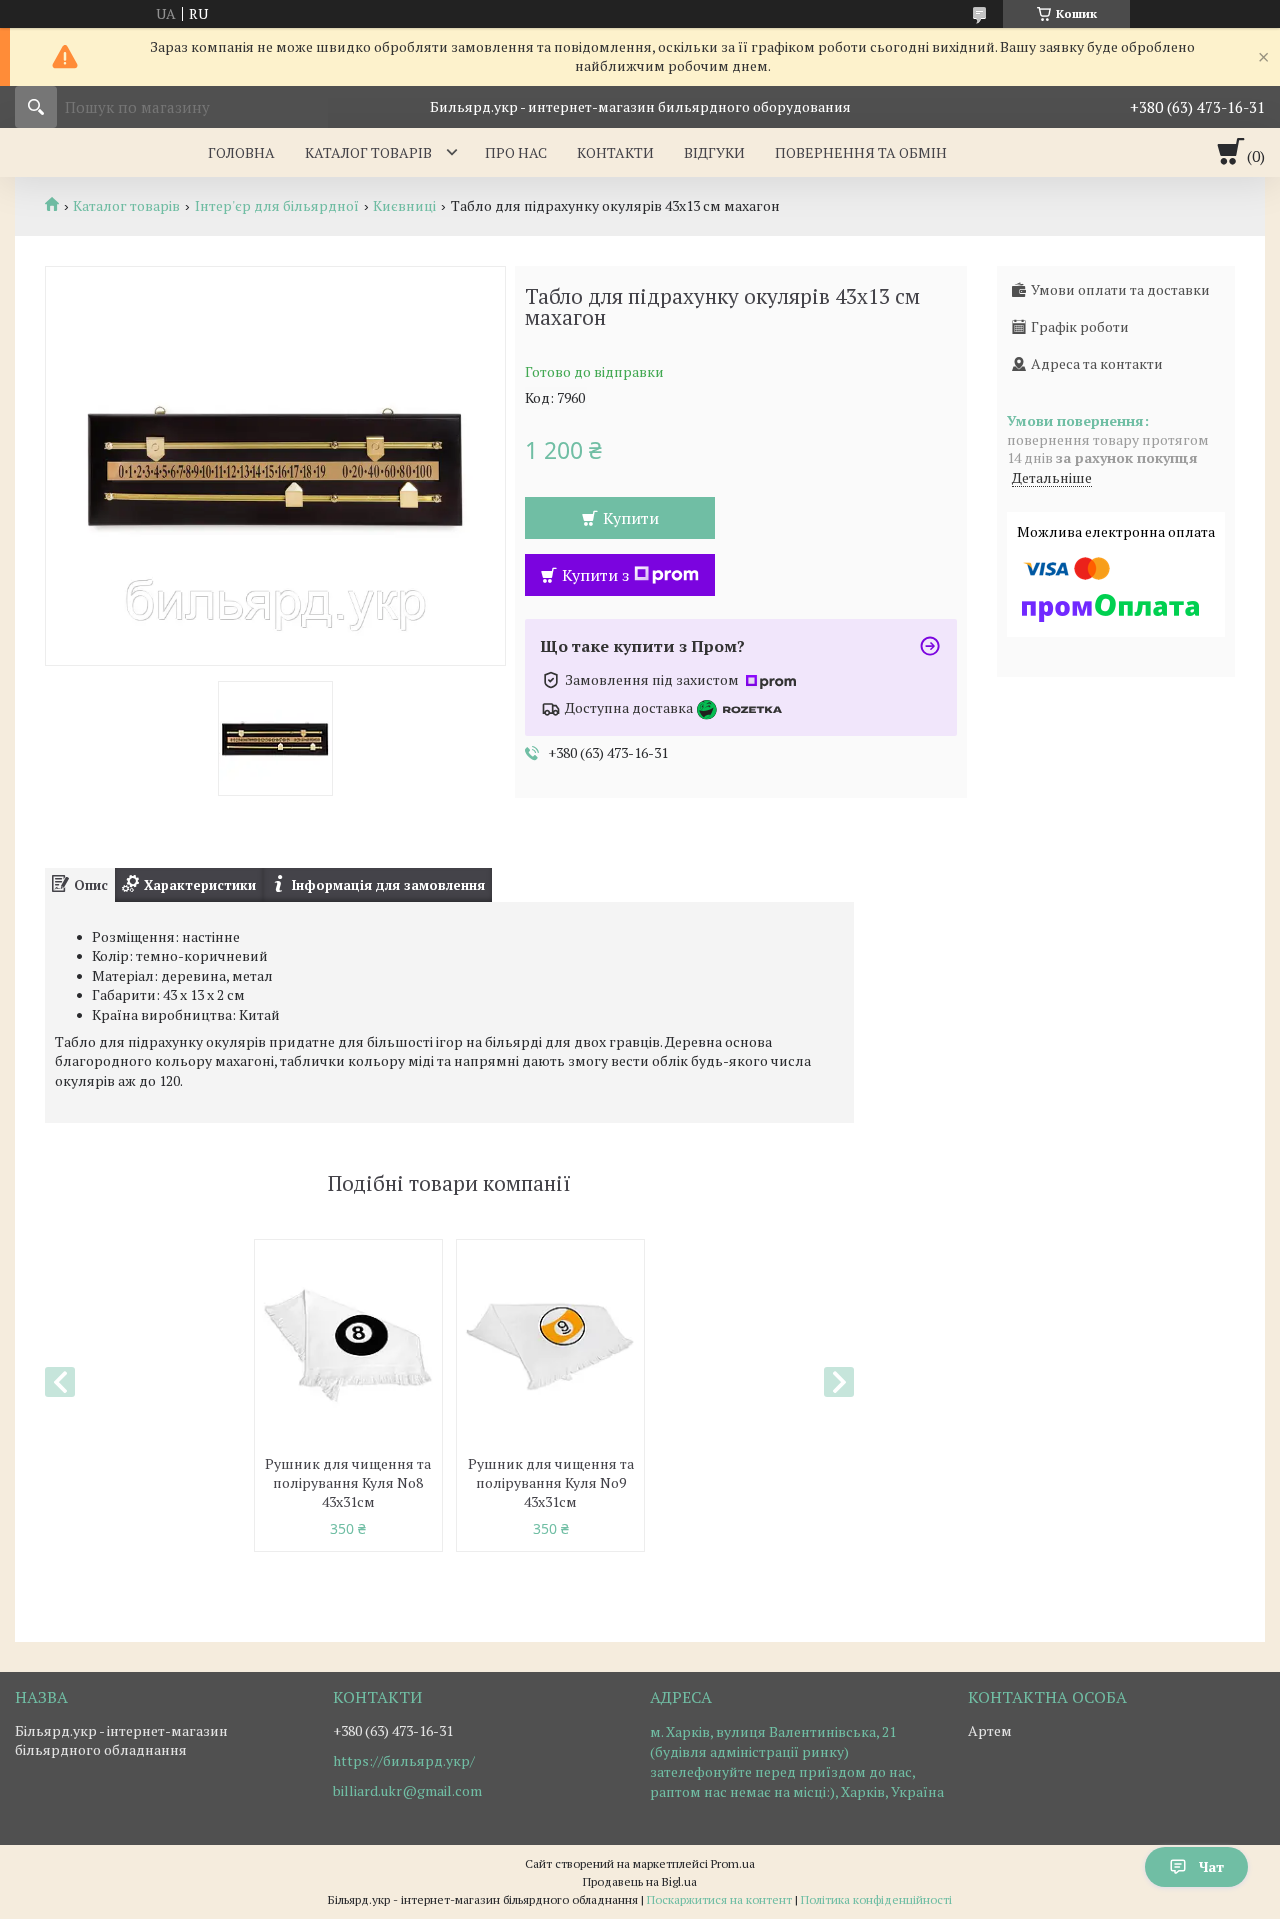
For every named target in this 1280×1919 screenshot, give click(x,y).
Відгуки (714, 152)
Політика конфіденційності (876, 1899)
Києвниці (404, 206)
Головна (241, 152)
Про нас (516, 152)
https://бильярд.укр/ (404, 1761)
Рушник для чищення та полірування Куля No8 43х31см (348, 1482)
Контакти (615, 152)
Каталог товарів (368, 152)
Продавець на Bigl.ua (640, 1881)
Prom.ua (733, 1863)
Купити (631, 518)
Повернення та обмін (861, 152)
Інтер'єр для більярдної (277, 206)
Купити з (595, 575)
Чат (1211, 1866)
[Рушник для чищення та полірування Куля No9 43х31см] (550, 1345)
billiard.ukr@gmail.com (407, 1791)
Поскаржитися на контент (719, 1899)
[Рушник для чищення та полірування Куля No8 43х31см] (348, 1345)
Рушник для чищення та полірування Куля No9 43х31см (551, 1482)
